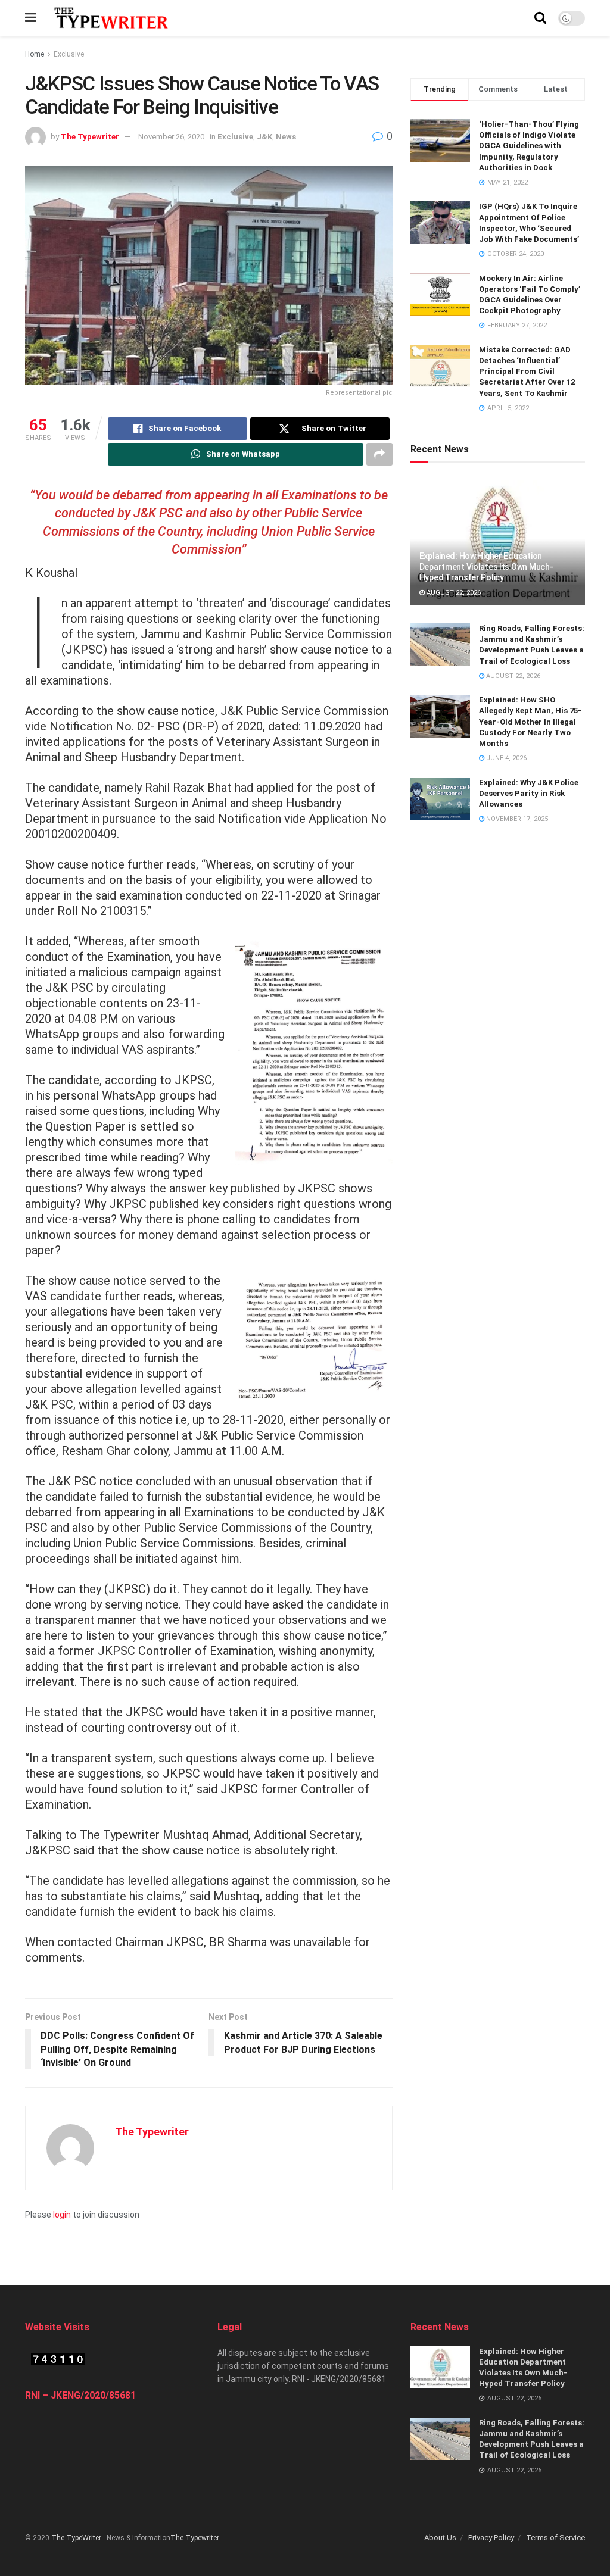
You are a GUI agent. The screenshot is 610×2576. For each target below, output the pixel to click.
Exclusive (69, 54)
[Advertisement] (305, 2240)
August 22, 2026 (453, 593)
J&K (264, 137)
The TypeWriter (76, 2538)
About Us (440, 2538)
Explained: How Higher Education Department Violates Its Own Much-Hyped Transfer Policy (486, 567)
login (62, 2215)
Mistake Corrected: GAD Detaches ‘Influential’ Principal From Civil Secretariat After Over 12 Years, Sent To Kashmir (527, 371)
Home (35, 54)
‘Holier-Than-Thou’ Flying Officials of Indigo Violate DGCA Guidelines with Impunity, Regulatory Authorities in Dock (529, 146)
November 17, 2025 (516, 819)
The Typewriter (90, 137)
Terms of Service (555, 2538)
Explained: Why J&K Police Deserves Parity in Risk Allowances (529, 793)
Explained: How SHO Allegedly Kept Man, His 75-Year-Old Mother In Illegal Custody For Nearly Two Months (530, 722)
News (286, 137)
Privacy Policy (491, 2538)
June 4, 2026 (505, 758)
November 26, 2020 (171, 137)
